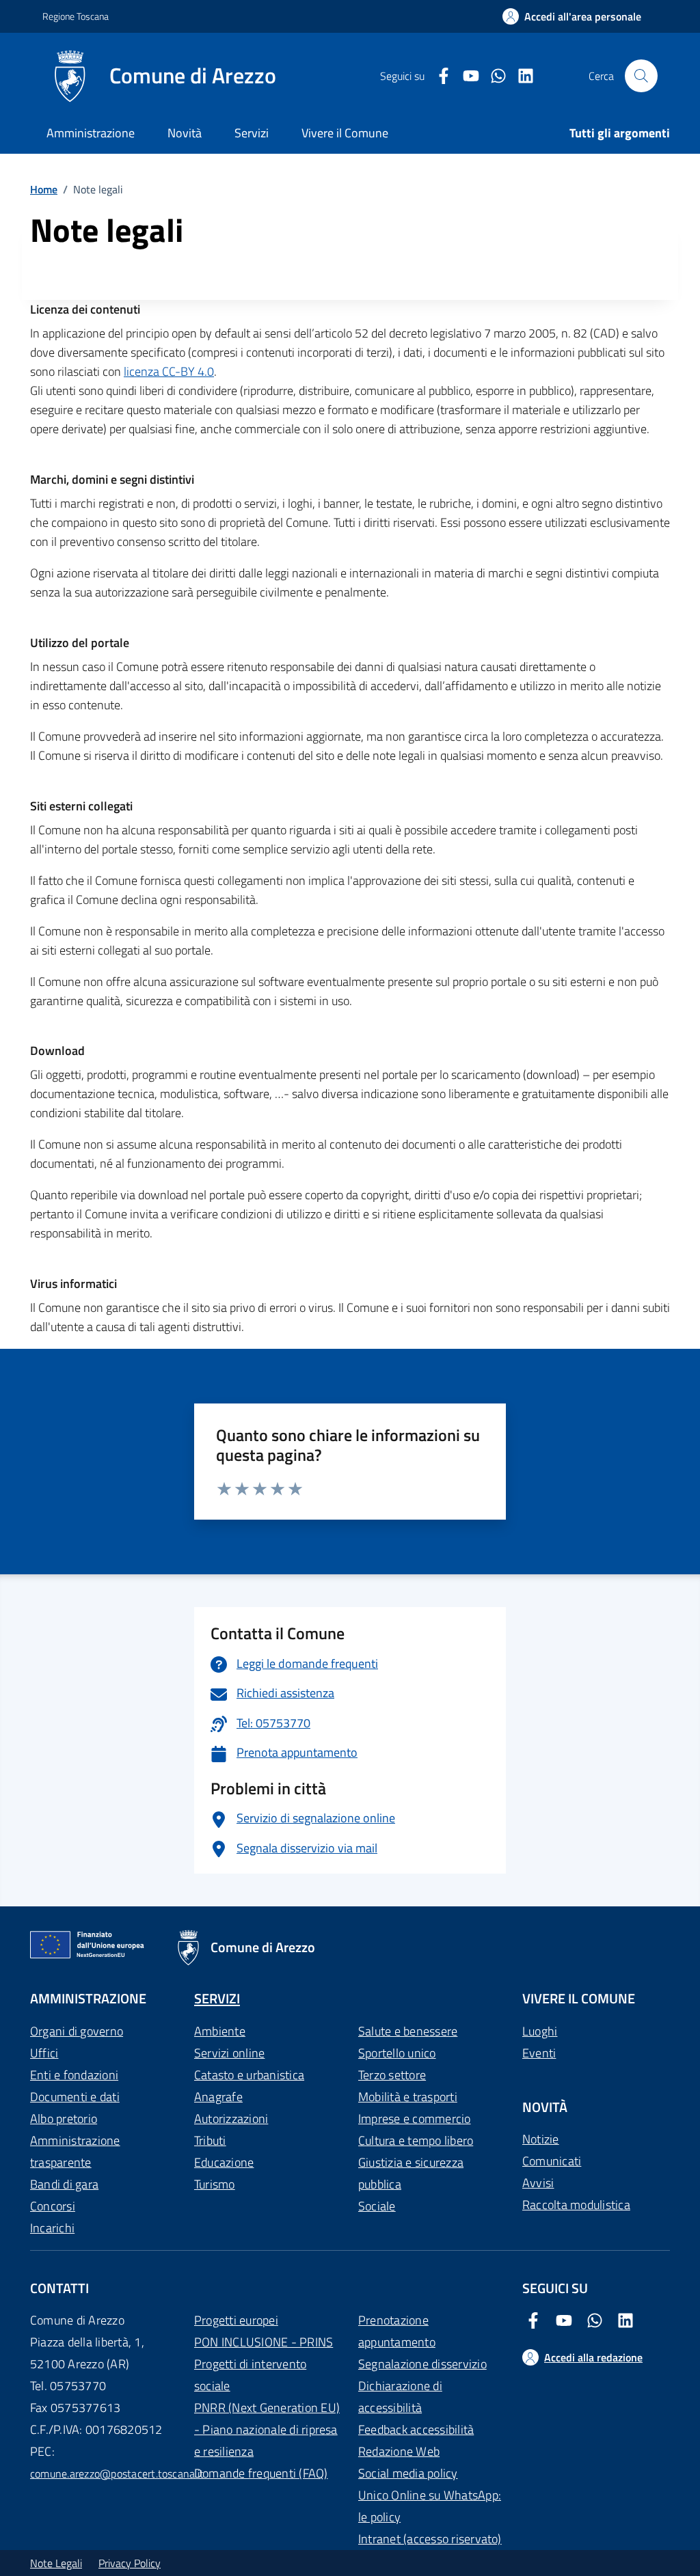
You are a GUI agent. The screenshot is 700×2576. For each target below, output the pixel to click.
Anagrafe (218, 2097)
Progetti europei (236, 2320)
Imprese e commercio (415, 2119)
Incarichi (52, 2228)
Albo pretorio (64, 2119)
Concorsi (53, 2206)
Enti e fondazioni (74, 2075)
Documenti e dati (75, 2097)
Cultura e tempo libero (416, 2140)
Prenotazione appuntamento (397, 2331)
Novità (185, 133)
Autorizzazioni (231, 2119)
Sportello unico (397, 2053)
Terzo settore (392, 2075)
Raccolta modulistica (576, 2205)
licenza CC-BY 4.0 (169, 371)
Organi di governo (77, 2031)
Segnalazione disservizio (422, 2364)
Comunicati (552, 2161)
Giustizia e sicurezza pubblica (411, 2173)
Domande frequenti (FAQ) (261, 2473)
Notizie (541, 2139)
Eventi (539, 2053)
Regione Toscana (76, 16)
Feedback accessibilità (416, 2429)
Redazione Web (399, 2451)
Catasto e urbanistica (249, 2075)
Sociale (377, 2206)
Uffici (44, 2053)
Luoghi (540, 2031)
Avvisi (538, 2183)
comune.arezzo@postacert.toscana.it (117, 2474)
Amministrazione (91, 133)
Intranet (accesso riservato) (430, 2539)
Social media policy (408, 2473)
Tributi (210, 2140)
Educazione (224, 2162)
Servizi (252, 133)
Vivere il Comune (345, 133)
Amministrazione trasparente (75, 2151)
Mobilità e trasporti (408, 2097)
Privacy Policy (130, 2563)
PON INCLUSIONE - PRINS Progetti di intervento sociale (264, 2364)
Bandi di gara (64, 2184)
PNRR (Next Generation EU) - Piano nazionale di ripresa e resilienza (267, 2429)
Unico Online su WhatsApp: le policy (430, 2506)
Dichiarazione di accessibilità (400, 2397)
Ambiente (220, 2031)
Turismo (215, 2184)
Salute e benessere (408, 2031)
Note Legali (56, 2563)
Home (44, 189)
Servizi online (229, 2053)
